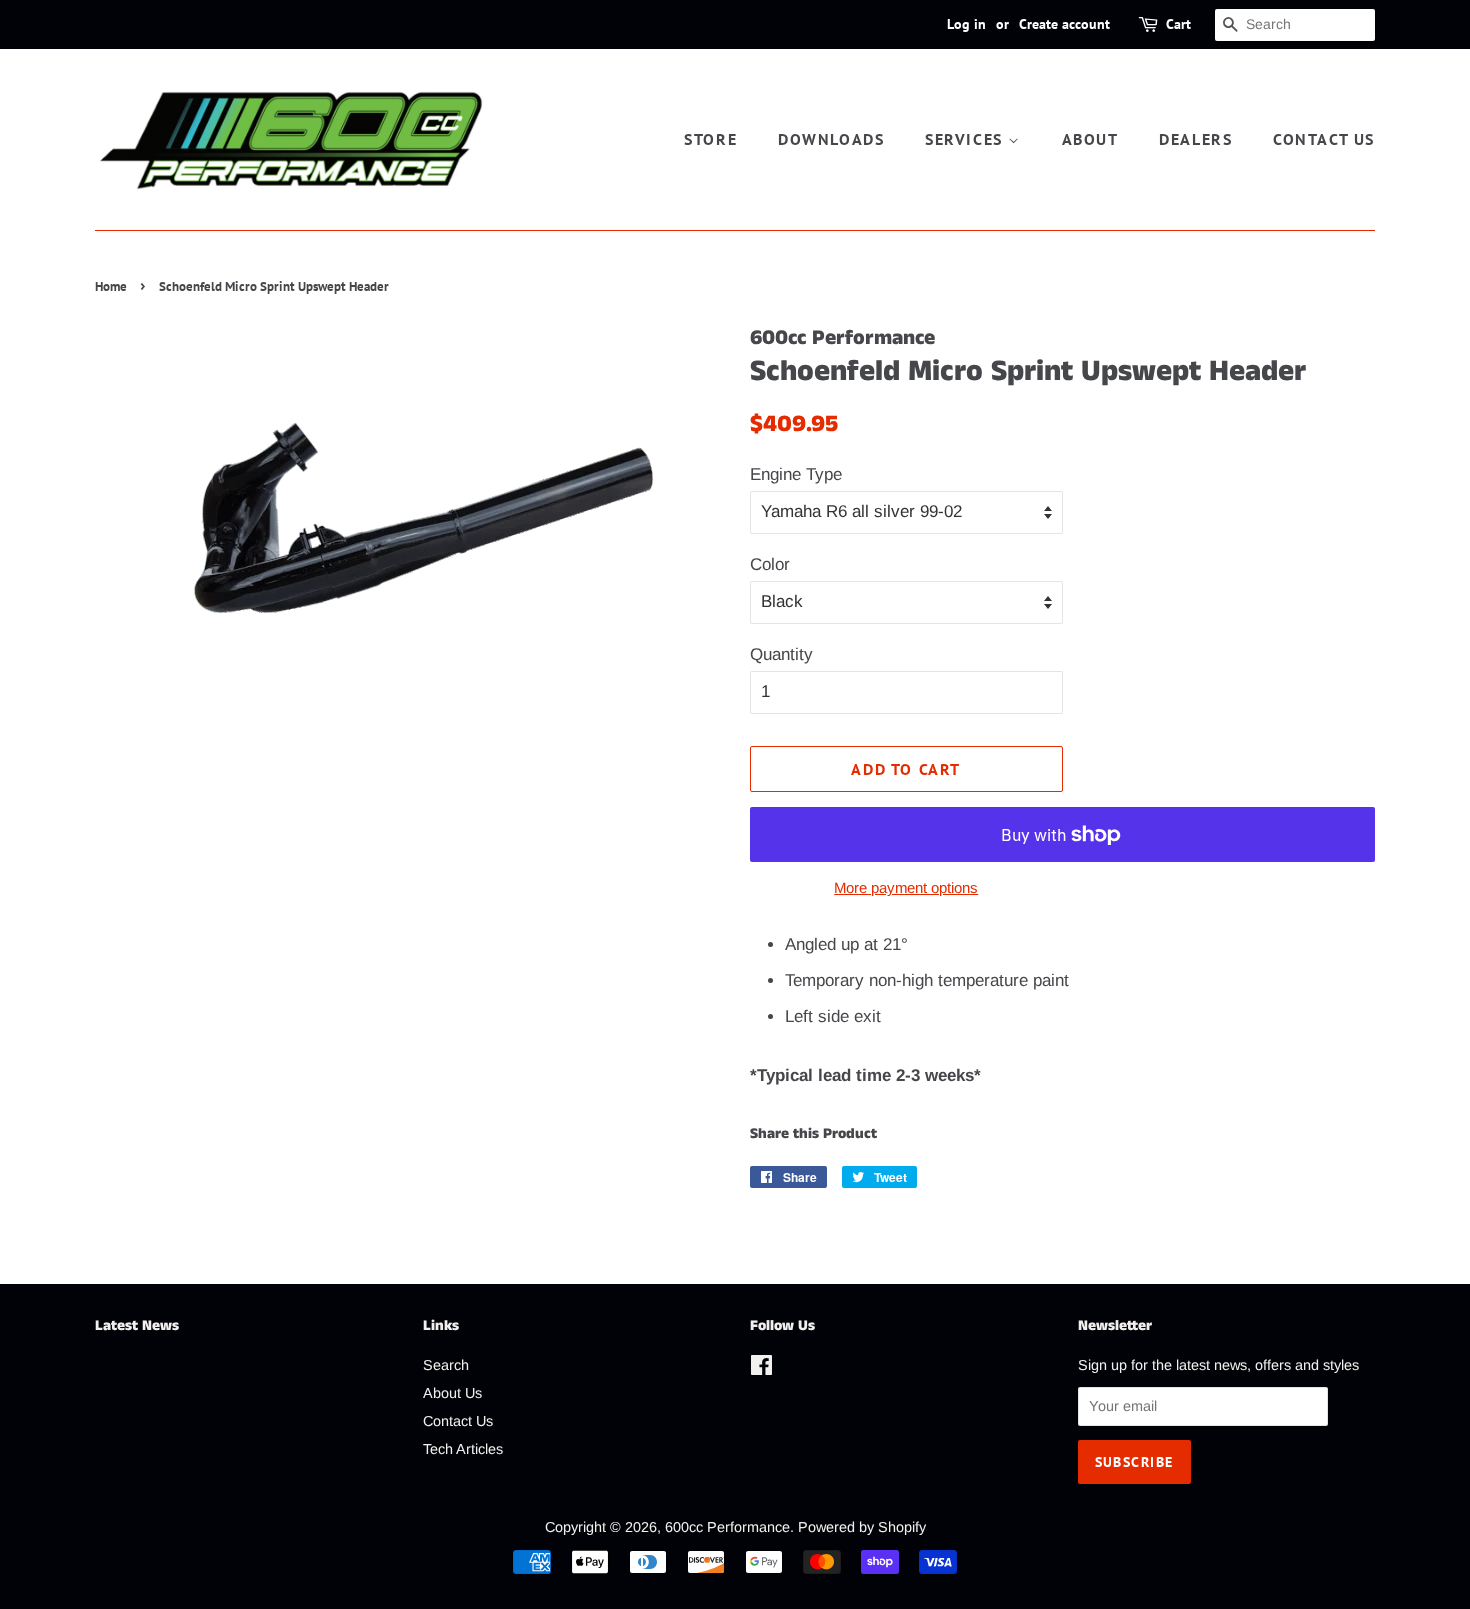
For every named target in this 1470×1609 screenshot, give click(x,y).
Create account (1064, 24)
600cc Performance (727, 1527)
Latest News (137, 1325)
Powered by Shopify (862, 1527)
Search (446, 1365)
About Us (452, 1393)
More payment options (906, 887)
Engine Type (796, 474)
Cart (1178, 24)
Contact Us (1324, 139)
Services (966, 139)
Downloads (831, 139)
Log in (966, 24)
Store (710, 139)
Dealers (1195, 139)
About (1090, 139)
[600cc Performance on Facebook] (761, 1369)
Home (111, 286)
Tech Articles (463, 1449)
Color (770, 564)
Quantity (781, 654)
